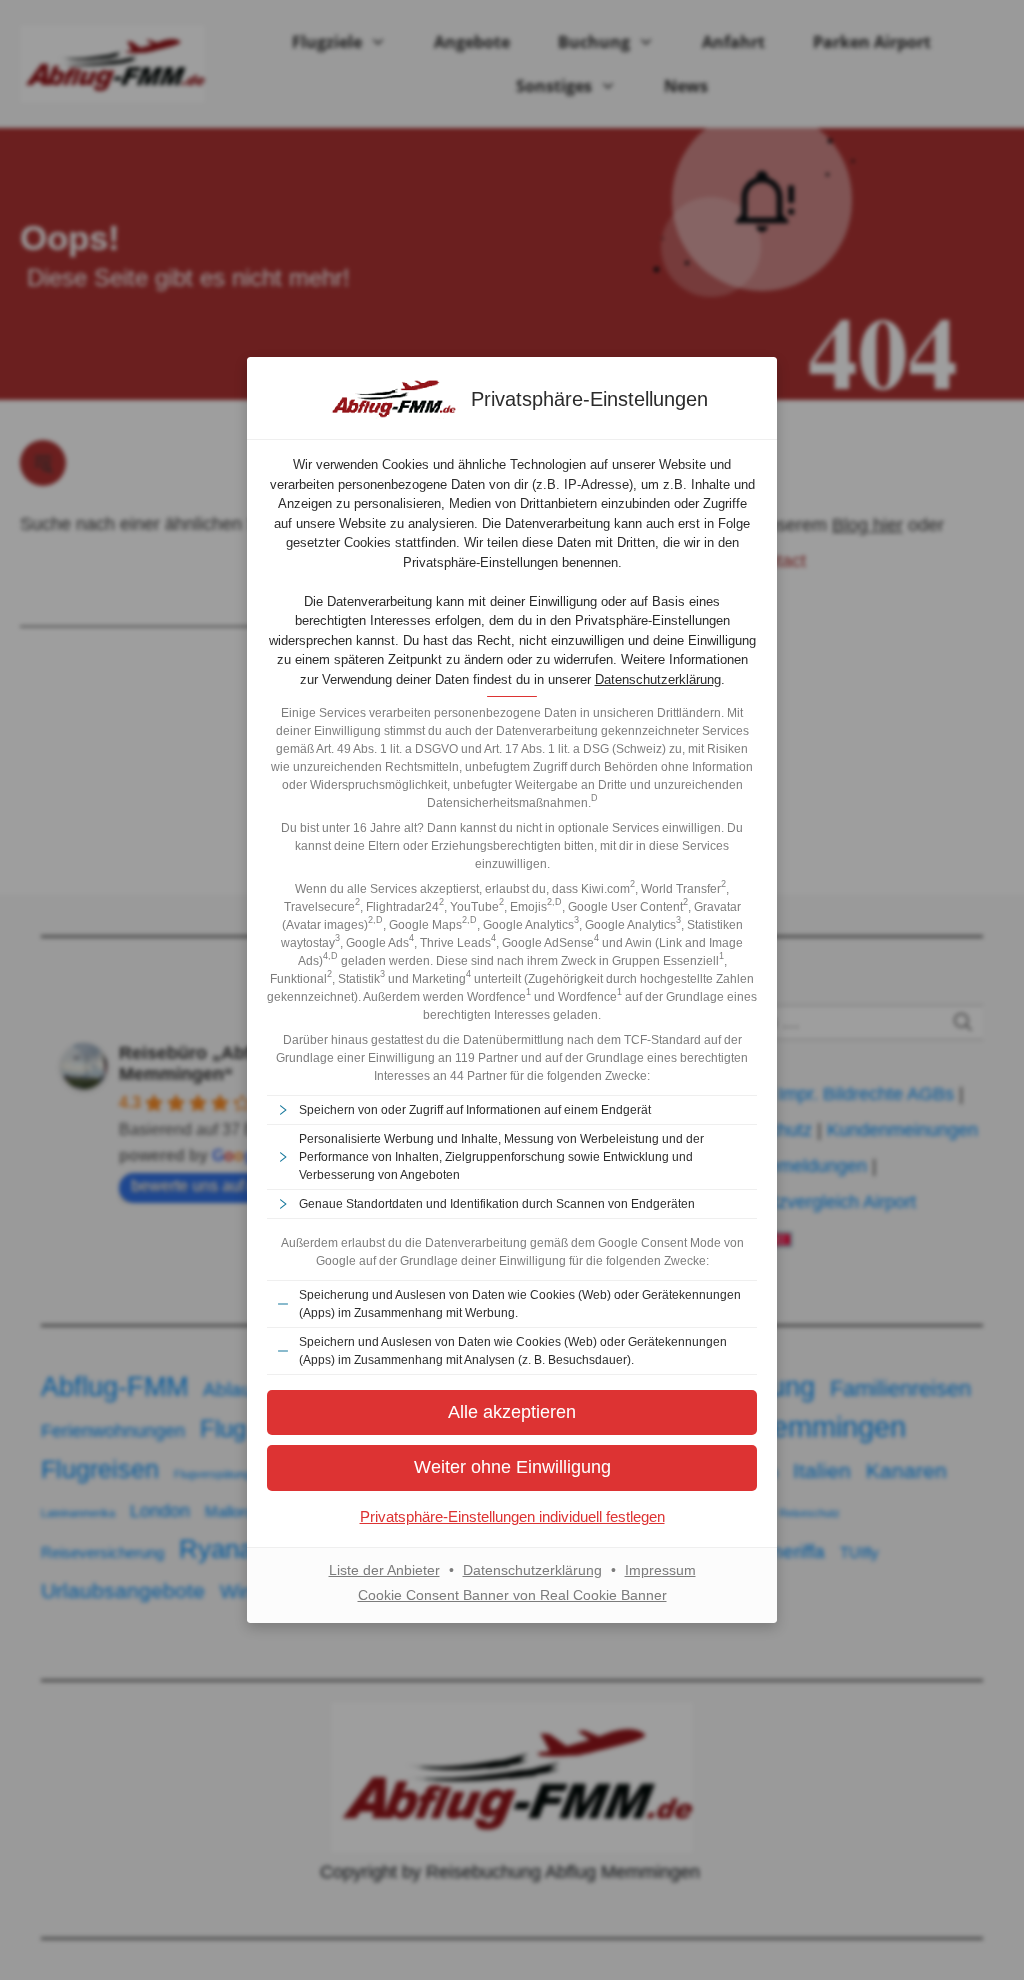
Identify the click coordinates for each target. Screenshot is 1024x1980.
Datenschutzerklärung (658, 679)
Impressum (660, 1570)
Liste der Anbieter (384, 1570)
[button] (512, 1467)
